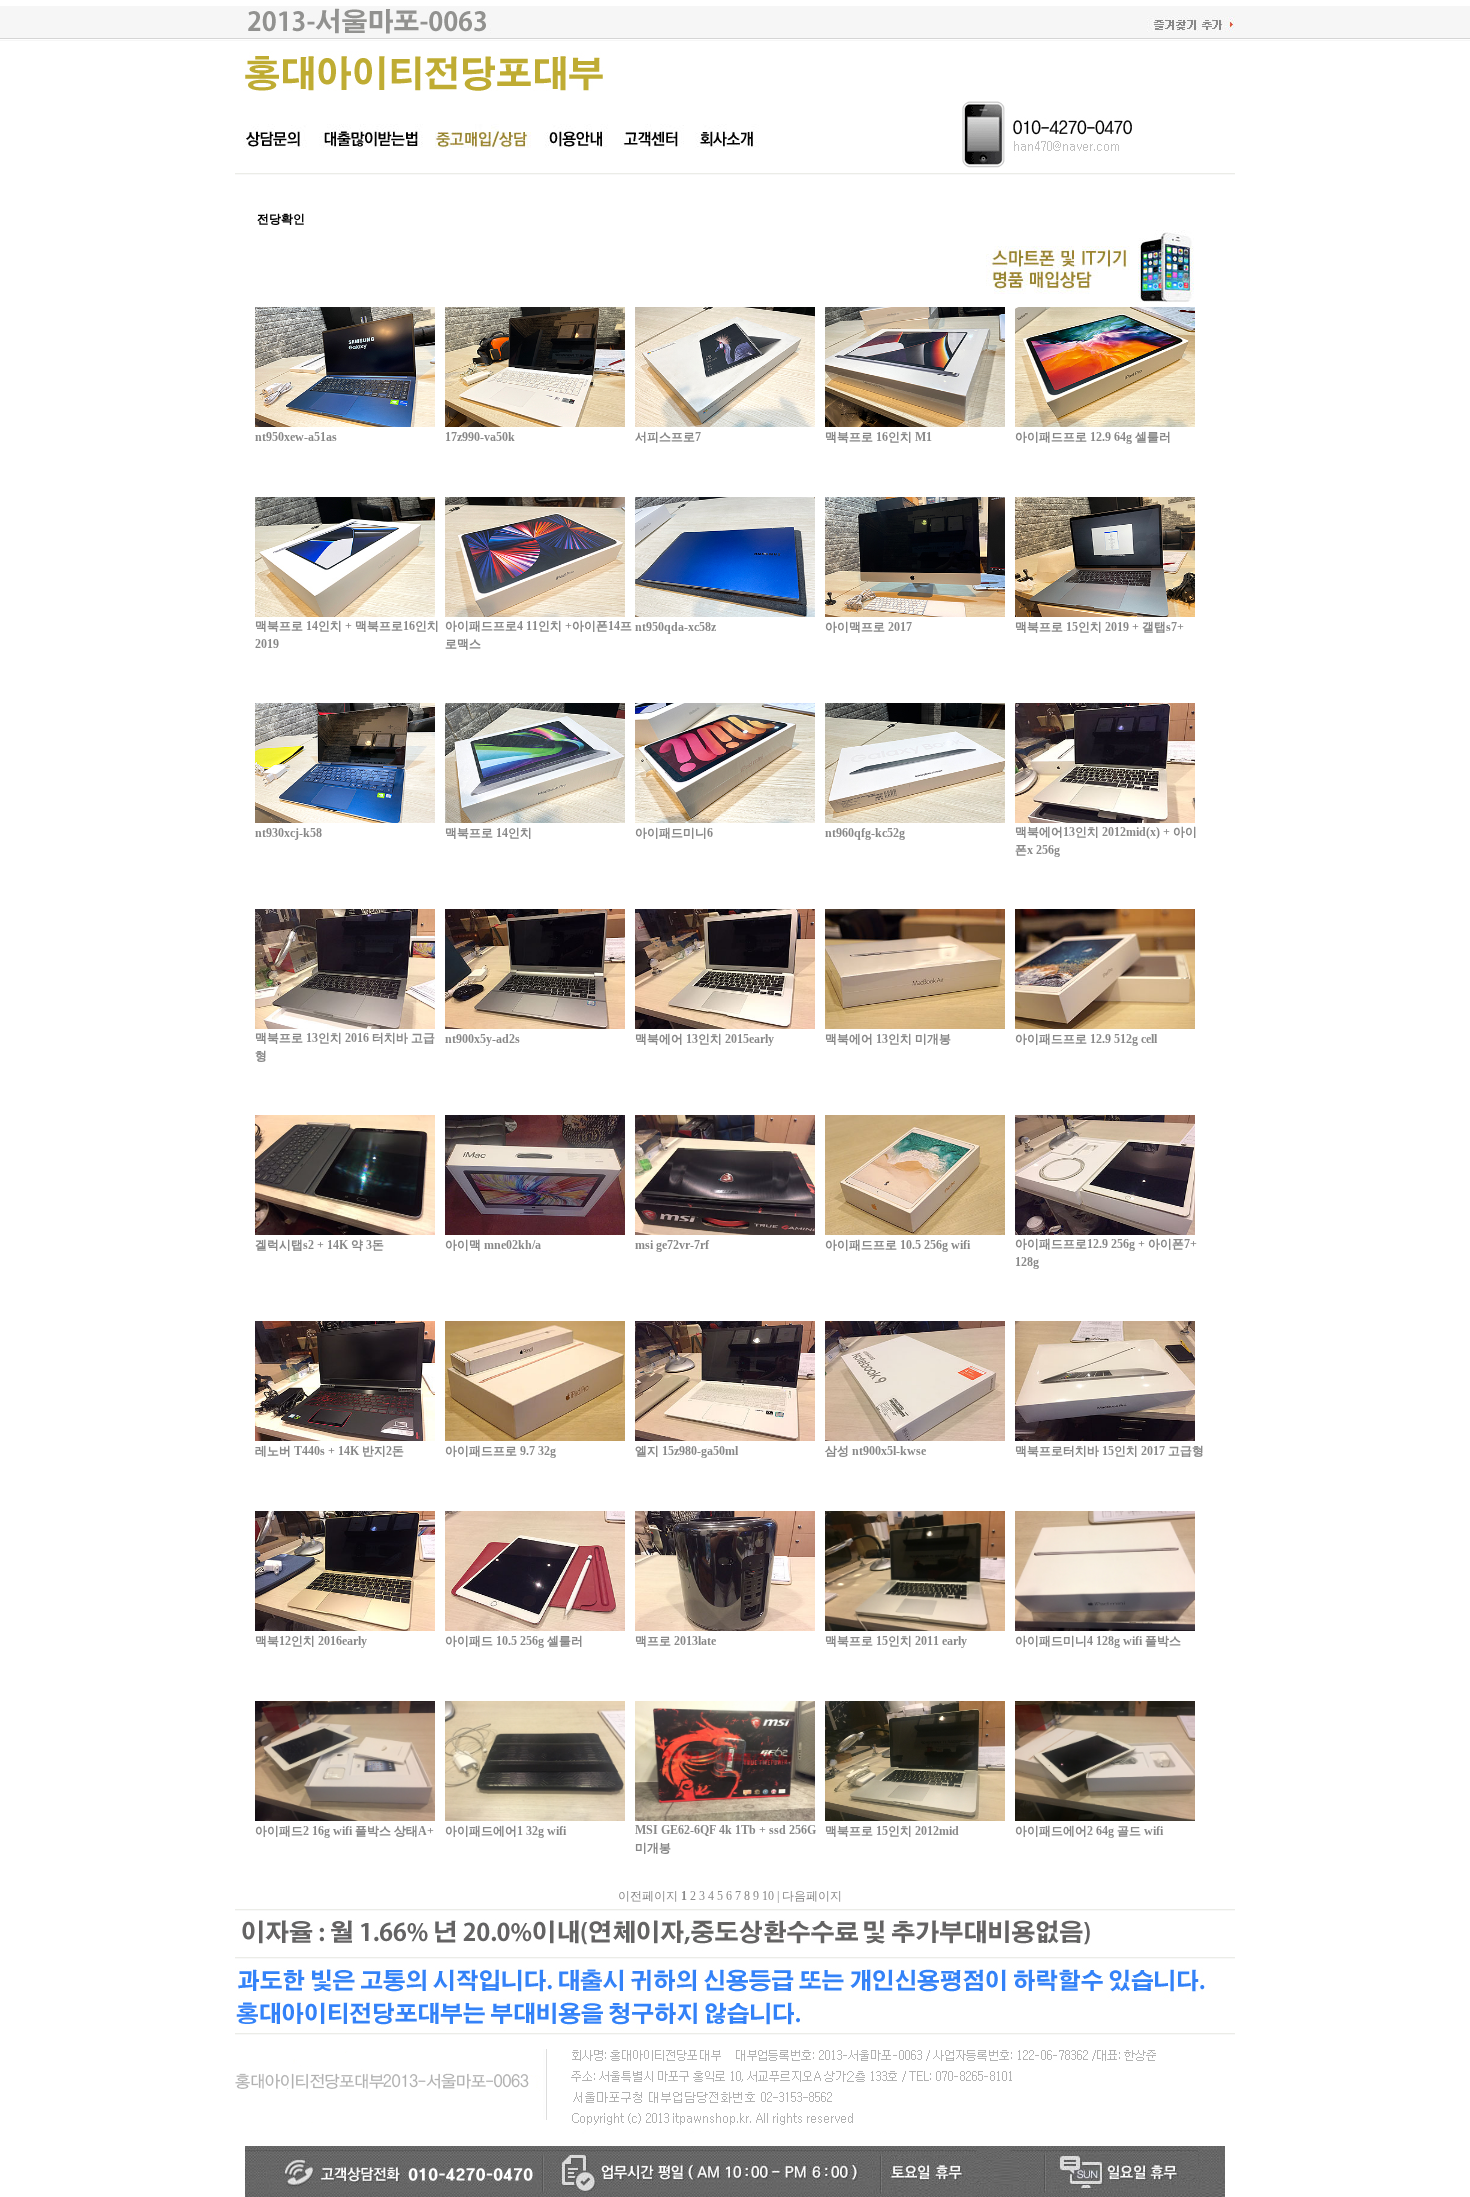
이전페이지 (648, 1896)
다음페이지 (812, 1896)
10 (768, 1896)
